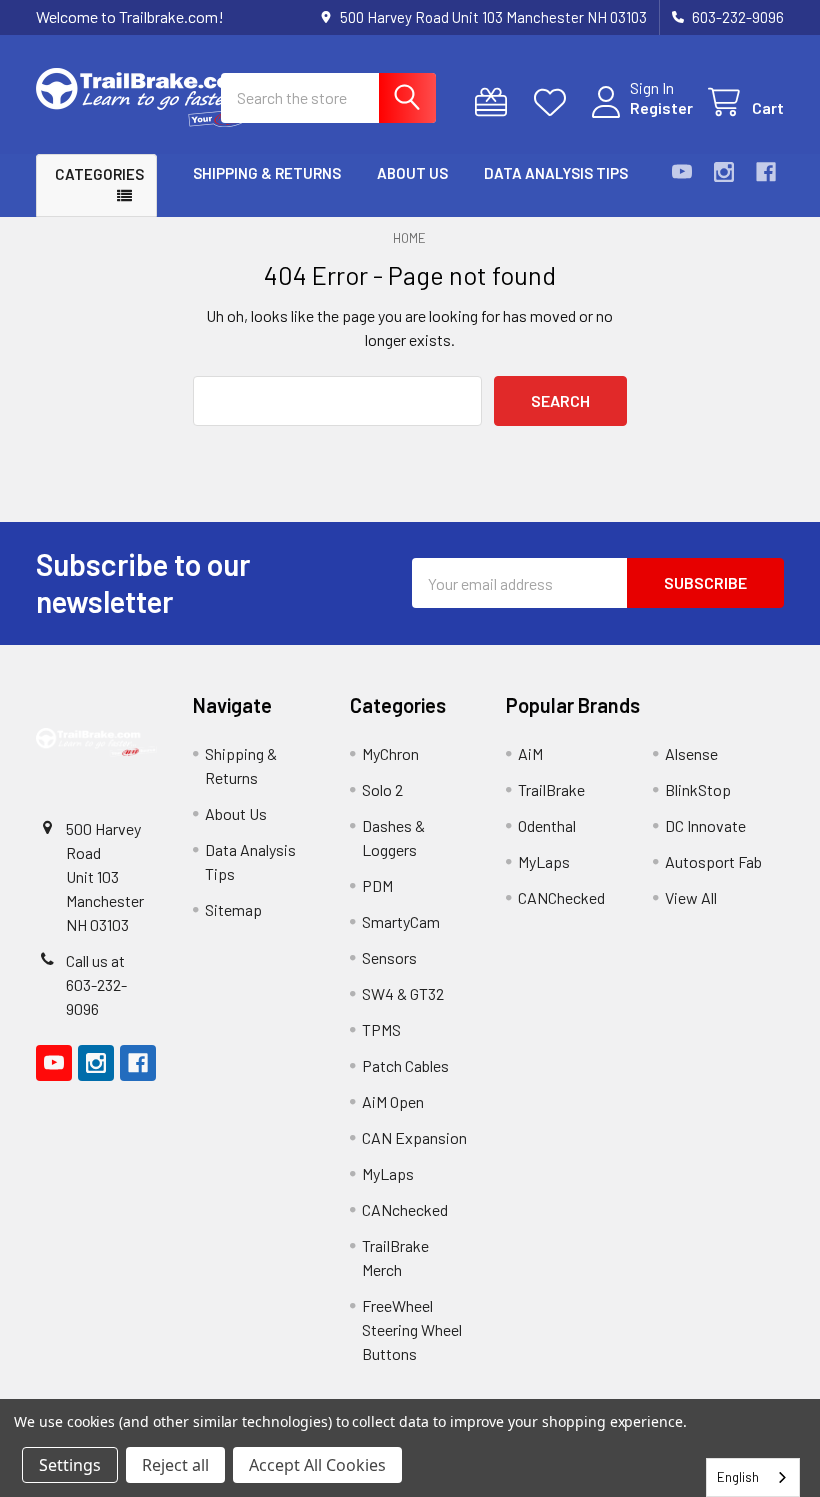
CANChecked (561, 897)
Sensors (389, 957)
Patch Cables (405, 1065)
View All (691, 897)
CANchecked (405, 1209)
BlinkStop (698, 789)
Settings (70, 1465)
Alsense (691, 753)
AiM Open (393, 1101)
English (738, 1477)
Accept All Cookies (317, 1465)
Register (661, 107)
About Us (412, 173)
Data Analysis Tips (556, 173)
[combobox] (753, 1477)
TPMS (381, 1029)
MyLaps (388, 1173)
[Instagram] (724, 172)
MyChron (390, 753)
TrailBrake (551, 789)
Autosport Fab (713, 861)
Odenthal (547, 825)
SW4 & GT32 (403, 993)
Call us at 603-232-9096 (96, 984)
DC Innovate (705, 825)
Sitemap (233, 909)
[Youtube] (682, 172)
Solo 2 (382, 789)
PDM (377, 885)
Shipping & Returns (267, 173)
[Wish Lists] (554, 102)
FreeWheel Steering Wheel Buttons (412, 1329)
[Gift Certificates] (495, 102)
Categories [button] (99, 174)
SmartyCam (401, 921)
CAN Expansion (414, 1137)
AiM (530, 753)
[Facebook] (766, 172)
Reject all (175, 1465)
